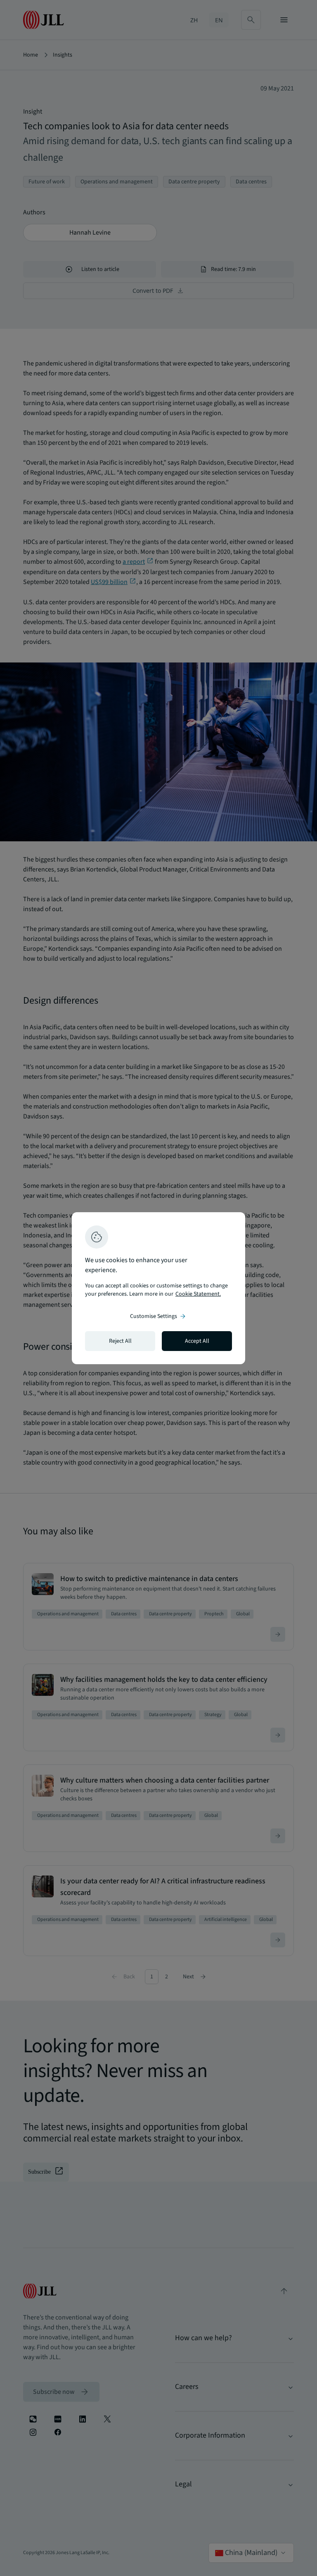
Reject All (120, 1341)
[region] (158, 1288)
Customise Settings (158, 1316)
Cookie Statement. (198, 1294)
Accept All (197, 1341)
